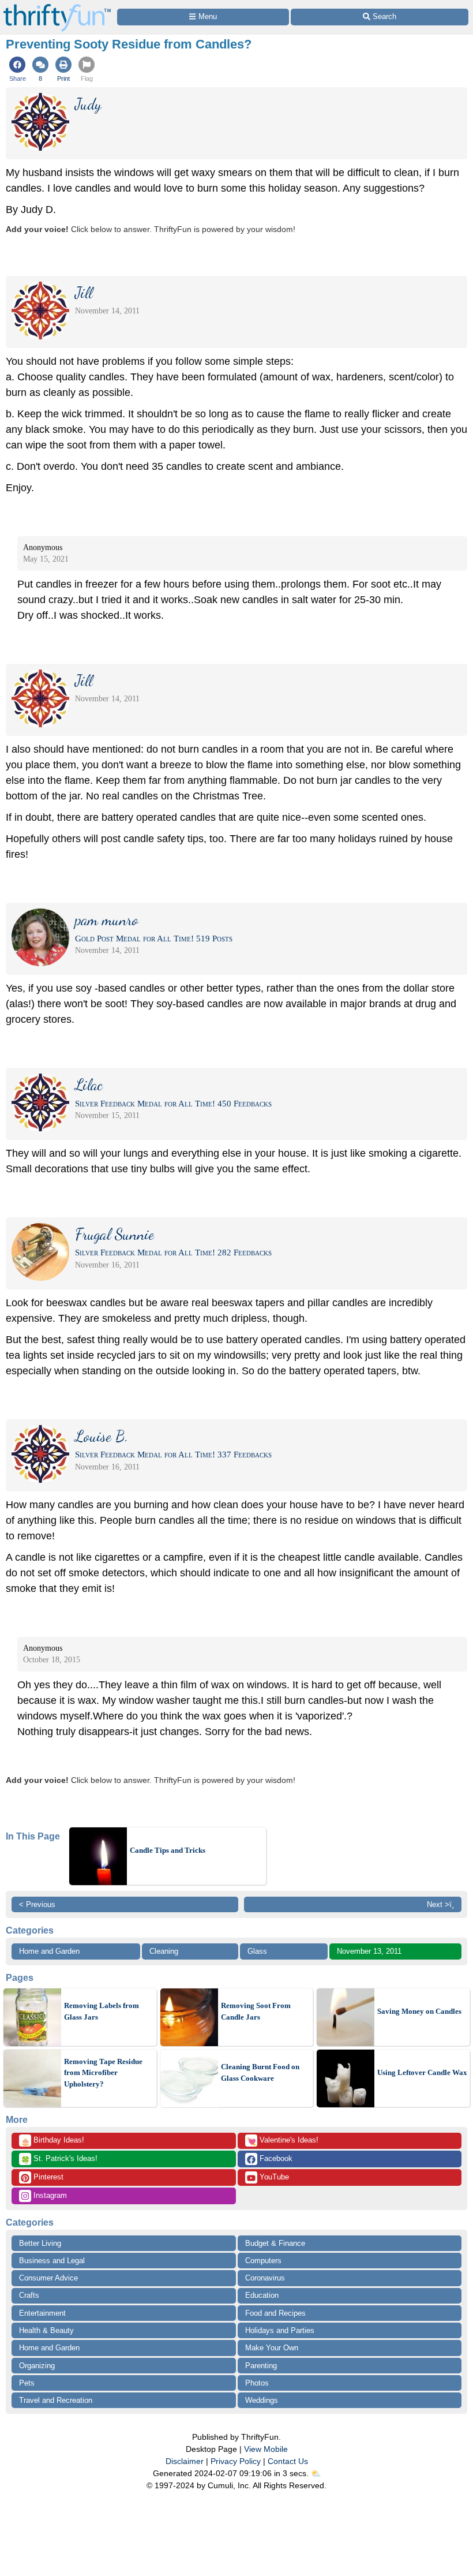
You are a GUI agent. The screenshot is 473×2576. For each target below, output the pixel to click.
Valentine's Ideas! (283, 2141)
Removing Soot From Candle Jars (256, 2011)
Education (262, 2295)
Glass (257, 1951)
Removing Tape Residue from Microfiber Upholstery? (103, 2073)
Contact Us (288, 2461)
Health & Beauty (46, 2330)
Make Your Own (272, 2348)
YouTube (273, 2177)
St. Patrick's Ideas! (59, 2159)
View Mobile (266, 2449)
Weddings (262, 2400)
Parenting (261, 2366)
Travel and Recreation (56, 2400)
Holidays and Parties (280, 2330)
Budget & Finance (275, 2243)
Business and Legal (52, 2261)
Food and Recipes (275, 2313)
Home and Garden (49, 1951)
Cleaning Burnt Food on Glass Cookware (260, 2072)
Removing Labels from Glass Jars (102, 2011)
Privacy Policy (236, 2461)
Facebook (275, 2158)
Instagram (49, 2195)
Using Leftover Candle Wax (422, 2072)
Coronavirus (265, 2278)
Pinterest (47, 2177)
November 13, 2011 (369, 1951)
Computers (263, 2261)
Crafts (29, 2295)
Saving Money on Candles (419, 2011)
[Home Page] (57, 7)
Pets (27, 2383)
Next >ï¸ (440, 1904)
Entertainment (42, 2313)
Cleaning (164, 1951)
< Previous (37, 1904)
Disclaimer (185, 2461)
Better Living (40, 2243)
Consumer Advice (48, 2278)
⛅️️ (316, 2473)
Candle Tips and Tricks (168, 1850)
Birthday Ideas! (52, 2141)
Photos (257, 2383)
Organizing (37, 2366)
